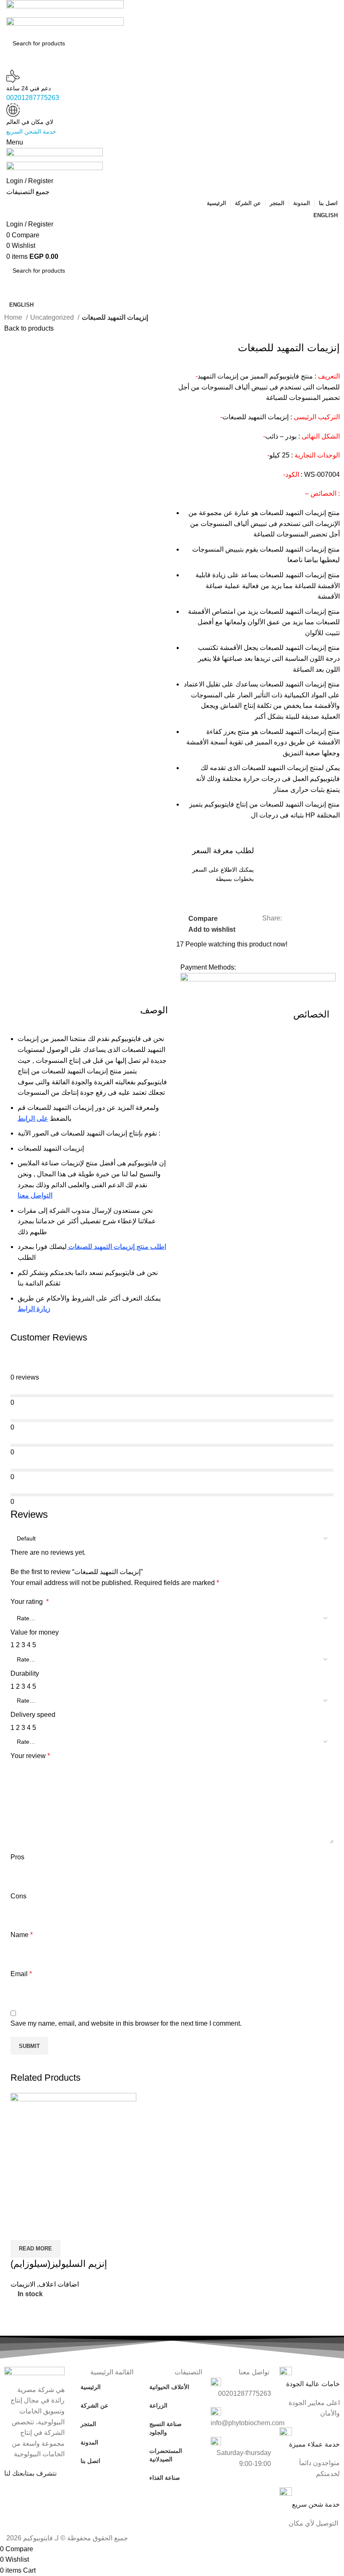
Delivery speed (33, 1715)
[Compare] (21, 2229)
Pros (17, 1857)
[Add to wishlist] (66, 2229)
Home (14, 317)
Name (22, 1935)
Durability (25, 1673)
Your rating (30, 1602)
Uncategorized (53, 317)
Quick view (44, 2229)
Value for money (35, 1632)
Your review (30, 1756)
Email (21, 1974)
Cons (18, 1896)
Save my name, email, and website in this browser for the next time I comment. (126, 2023)
